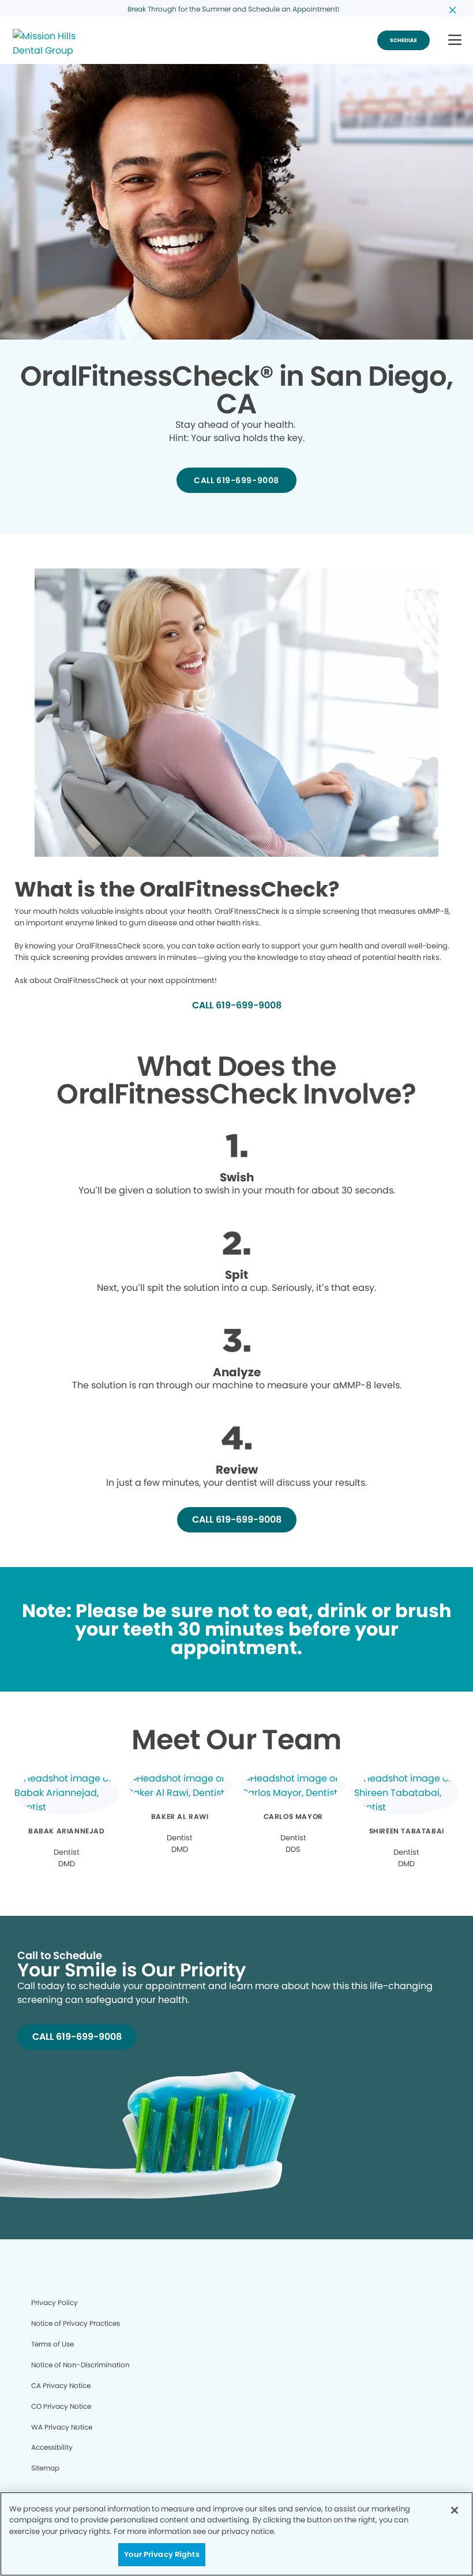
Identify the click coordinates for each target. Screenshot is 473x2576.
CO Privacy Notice (61, 2406)
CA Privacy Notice (61, 2385)
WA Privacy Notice (62, 2427)
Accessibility (52, 2447)
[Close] (455, 2510)
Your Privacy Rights (162, 2554)
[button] (455, 41)
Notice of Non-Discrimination (80, 2365)
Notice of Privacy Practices (76, 2323)
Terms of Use (52, 2344)
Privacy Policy (55, 2302)
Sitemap (45, 2468)
